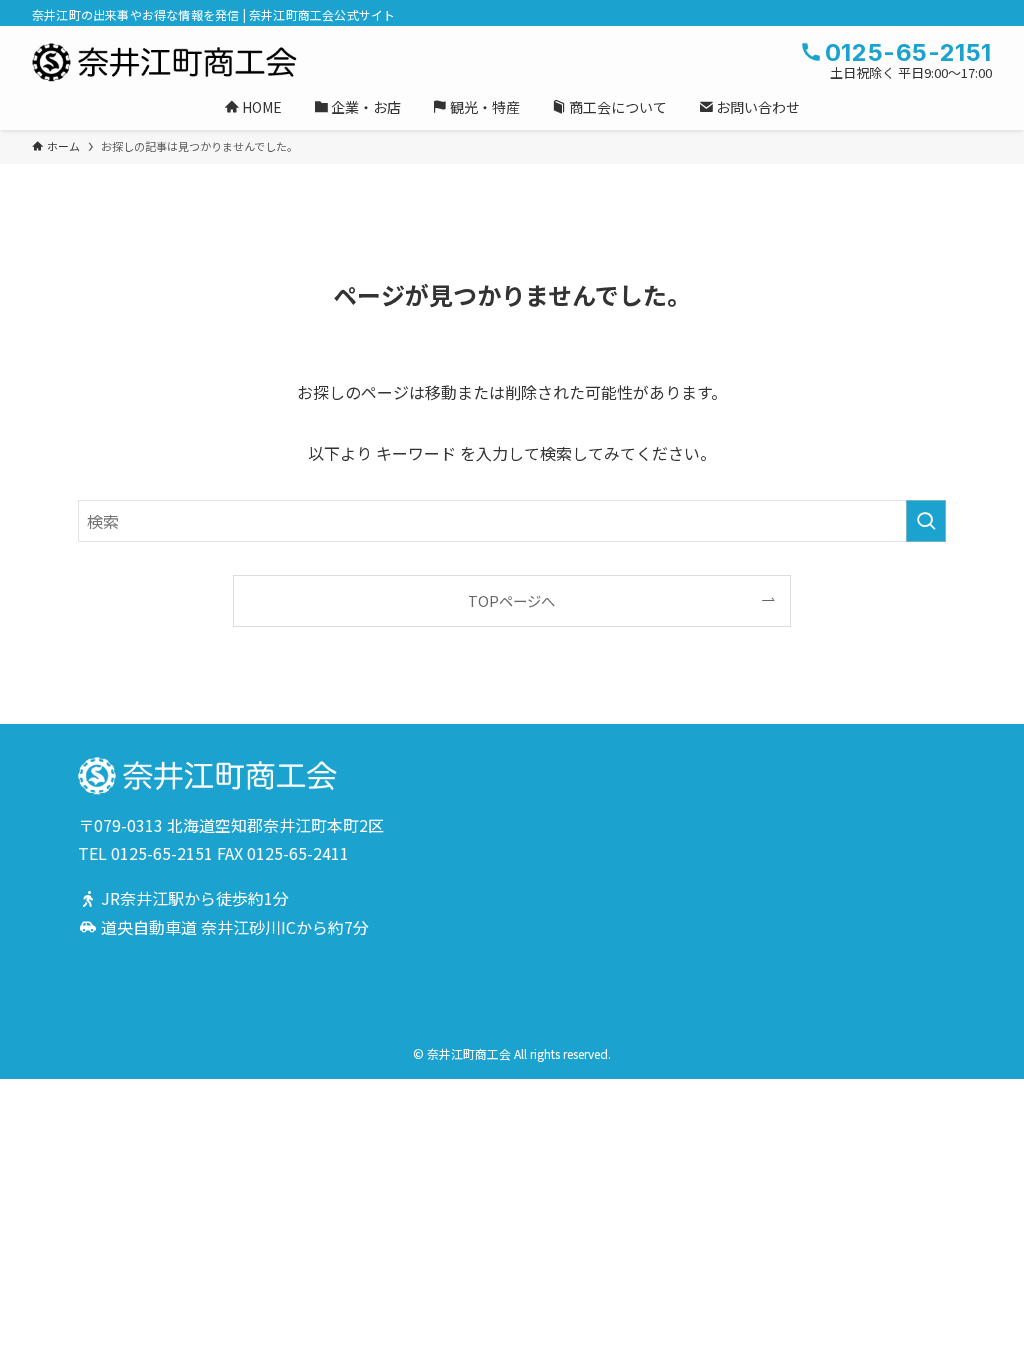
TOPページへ (511, 600)
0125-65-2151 (162, 853)
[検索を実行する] (926, 521)
